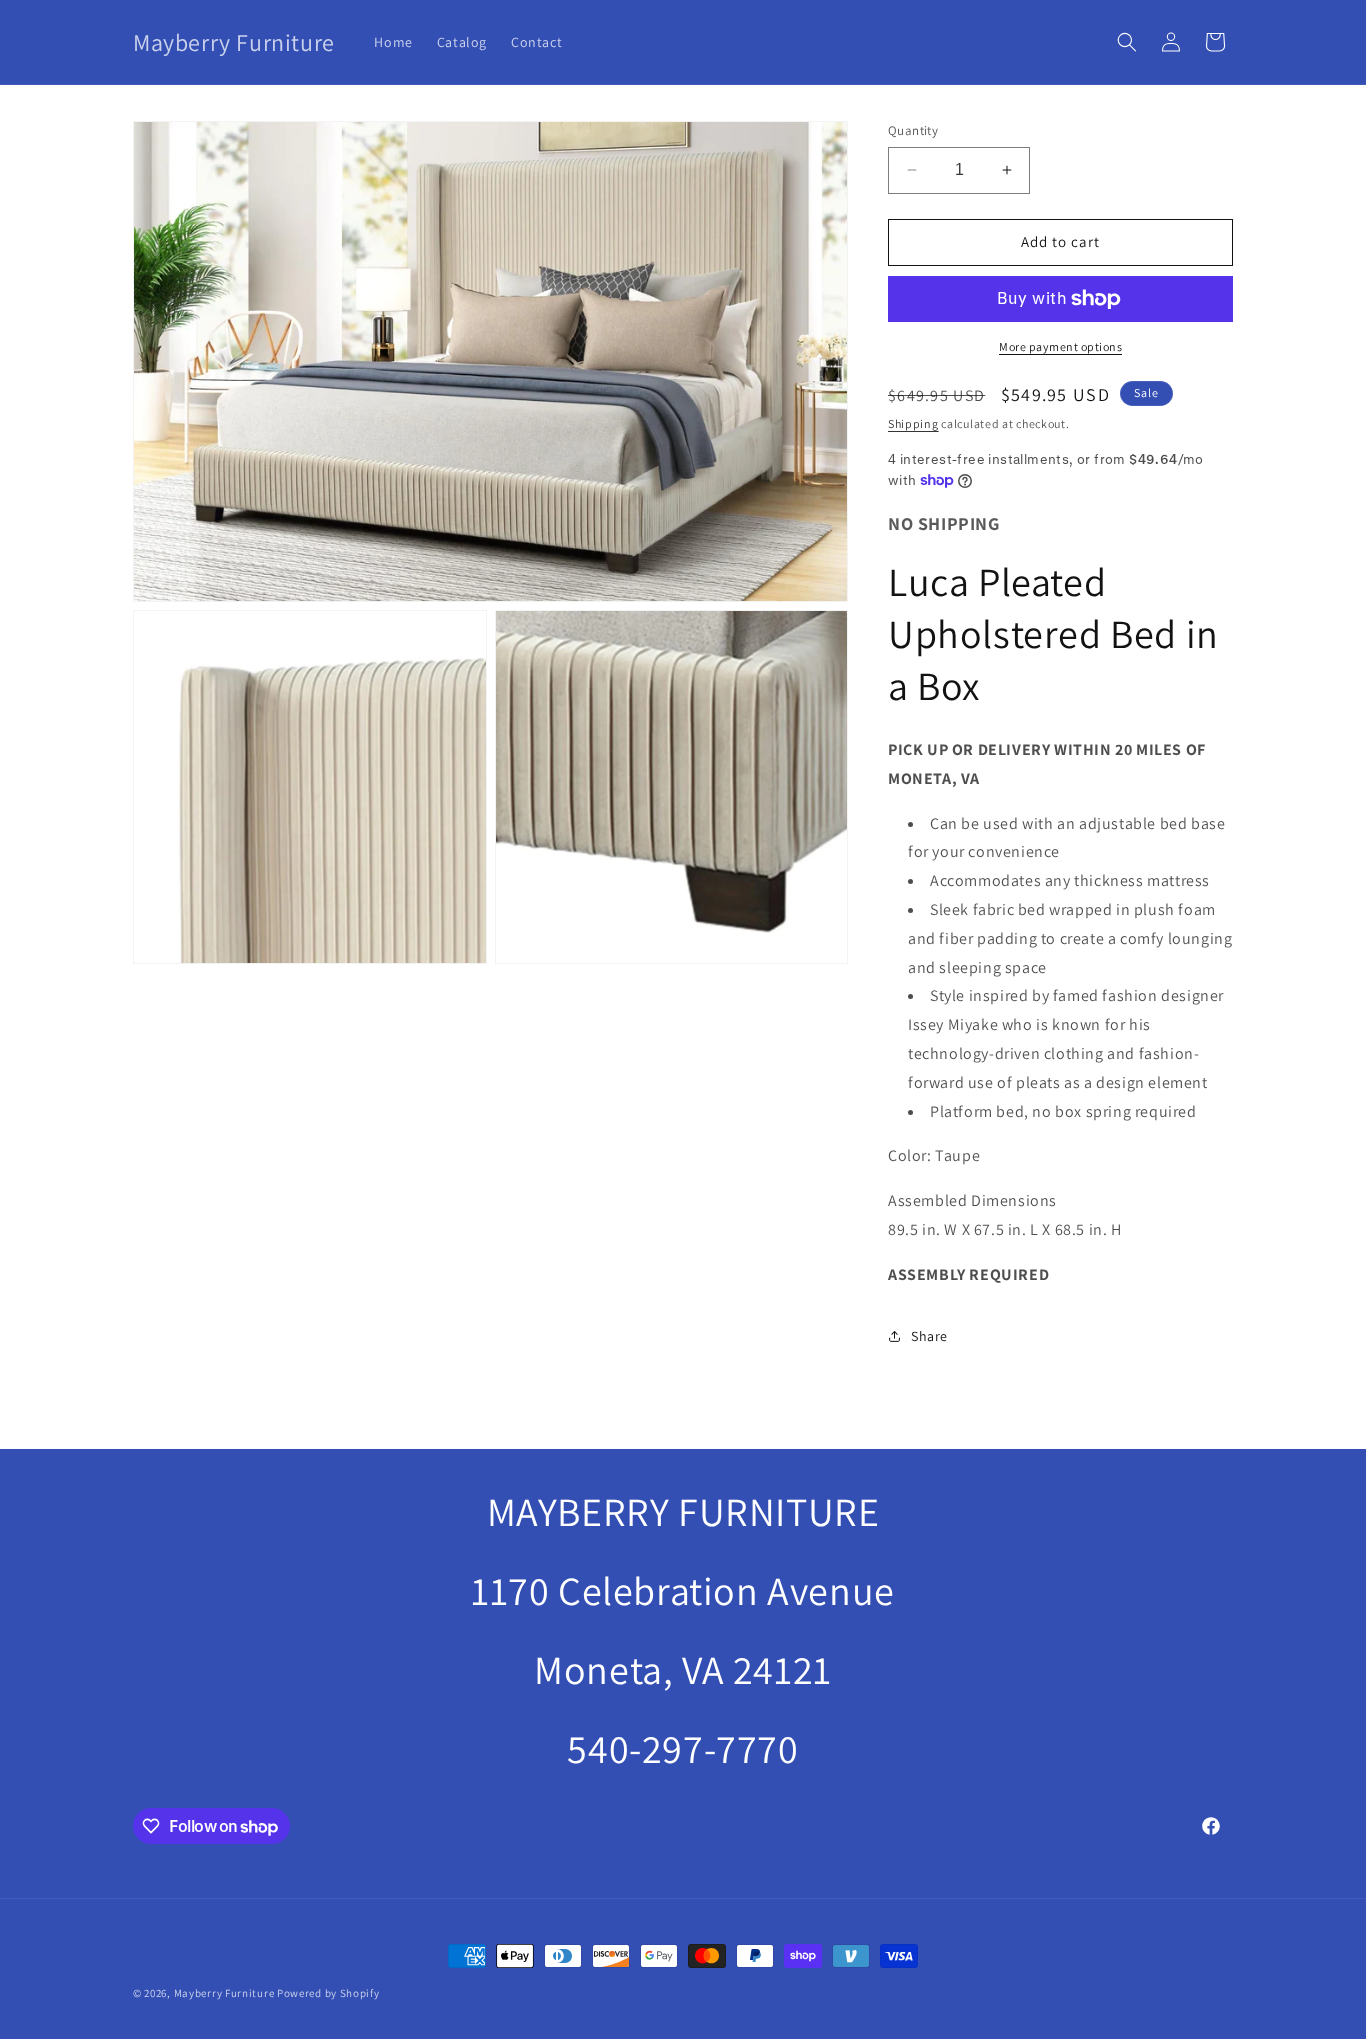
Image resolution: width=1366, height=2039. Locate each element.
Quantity (913, 130)
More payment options (1060, 346)
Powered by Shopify (328, 1993)
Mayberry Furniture (224, 1993)
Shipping (913, 423)
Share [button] (929, 1336)
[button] (1127, 42)
